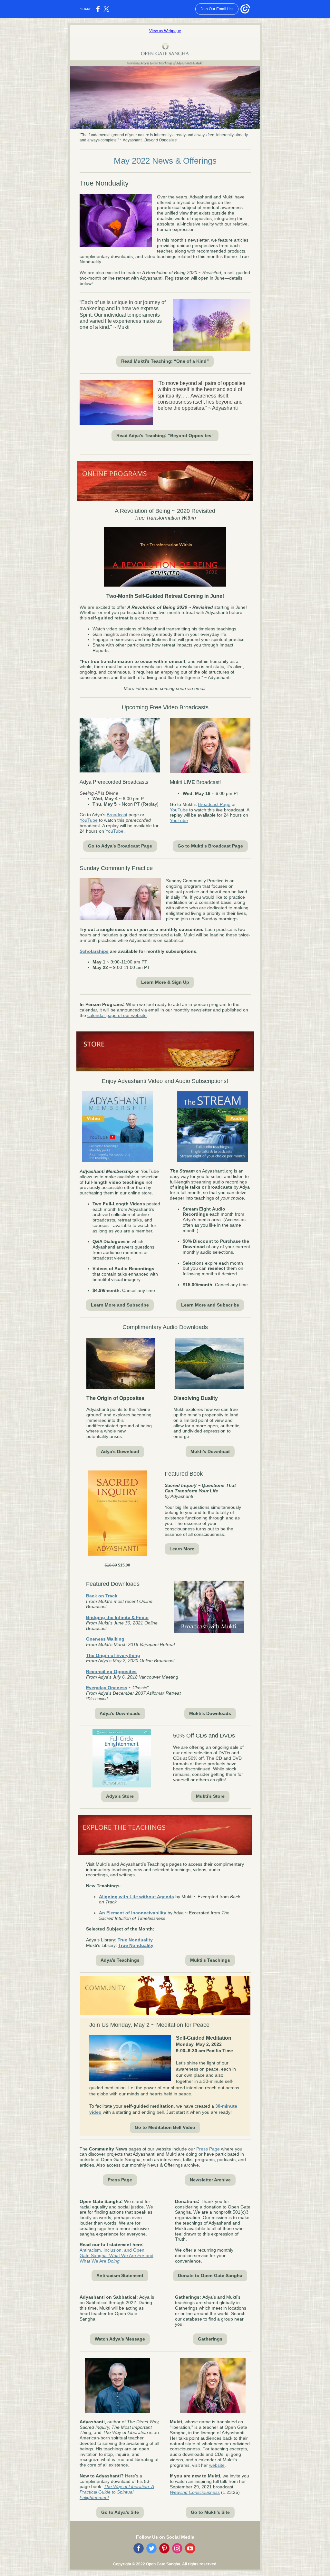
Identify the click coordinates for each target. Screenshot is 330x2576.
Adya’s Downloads (120, 1713)
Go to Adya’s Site (120, 2512)
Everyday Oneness (107, 1688)
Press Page (208, 2149)
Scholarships (94, 951)
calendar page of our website (117, 1015)
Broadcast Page (214, 804)
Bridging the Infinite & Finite (117, 1617)
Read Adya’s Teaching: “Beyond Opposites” (165, 436)
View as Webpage (165, 31)
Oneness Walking (105, 1639)
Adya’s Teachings (120, 1960)
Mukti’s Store (210, 1796)
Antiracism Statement (120, 2275)
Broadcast (117, 815)
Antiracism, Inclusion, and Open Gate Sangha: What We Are (112, 2253)
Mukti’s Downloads (210, 1713)
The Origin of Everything (113, 1655)
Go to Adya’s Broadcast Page (120, 846)
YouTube (89, 820)
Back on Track (102, 1596)
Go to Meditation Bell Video (165, 2127)
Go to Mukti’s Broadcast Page (210, 846)
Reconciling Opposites (111, 1671)
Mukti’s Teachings (210, 1960)
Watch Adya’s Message (120, 2339)
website (217, 2465)
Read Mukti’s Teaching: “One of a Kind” (165, 361)
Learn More (182, 1549)
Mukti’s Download (210, 1451)
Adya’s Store (120, 1796)
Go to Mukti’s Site (210, 2512)
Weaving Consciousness (195, 2492)
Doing (114, 2261)
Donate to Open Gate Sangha (210, 2275)
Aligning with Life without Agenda (136, 1897)
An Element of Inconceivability (133, 1913)
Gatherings (210, 2339)
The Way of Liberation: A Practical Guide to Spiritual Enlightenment (117, 2492)
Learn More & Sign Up (165, 982)
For (141, 2255)
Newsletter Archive (210, 2180)
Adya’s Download (120, 1451)
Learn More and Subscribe (120, 1305)
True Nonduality (135, 1940)
